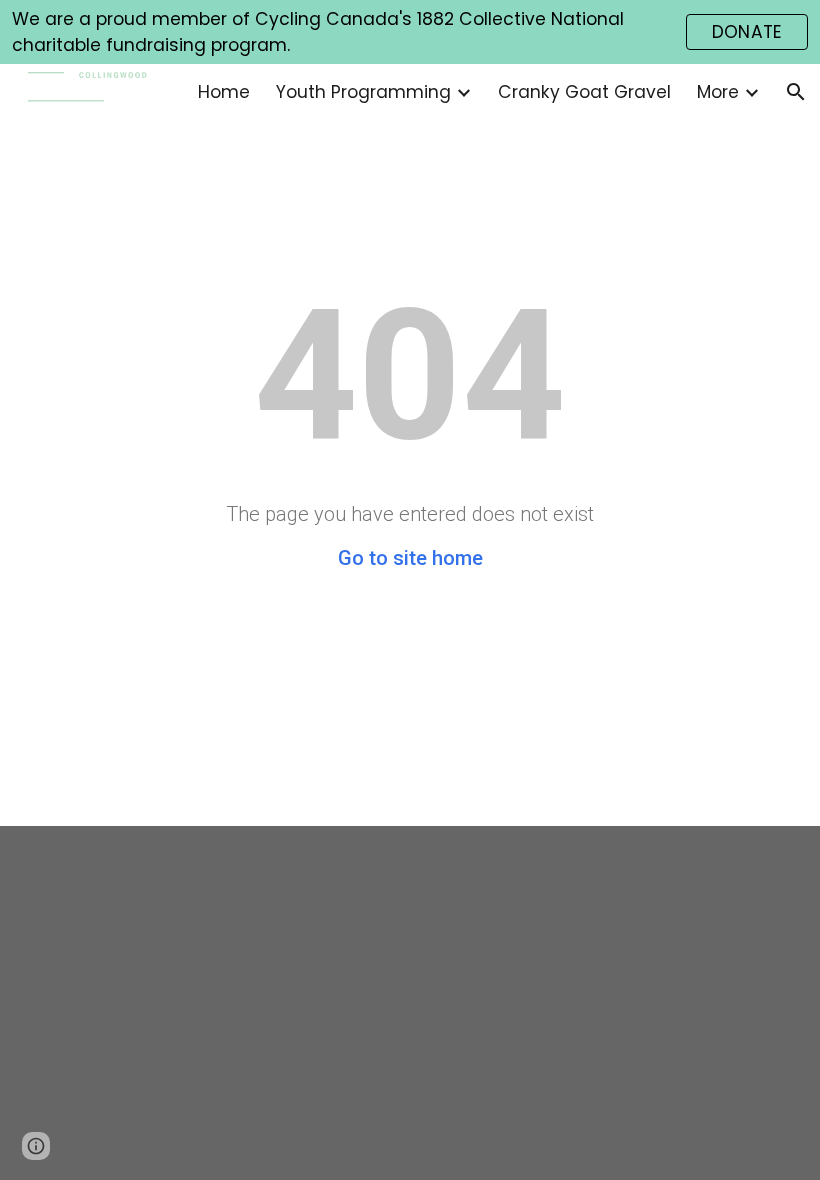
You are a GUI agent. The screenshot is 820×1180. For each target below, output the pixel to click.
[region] (410, 32)
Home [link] (224, 92)
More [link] (718, 92)
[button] (796, 92)
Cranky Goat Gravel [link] (584, 92)
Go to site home (410, 558)
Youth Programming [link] (363, 92)
